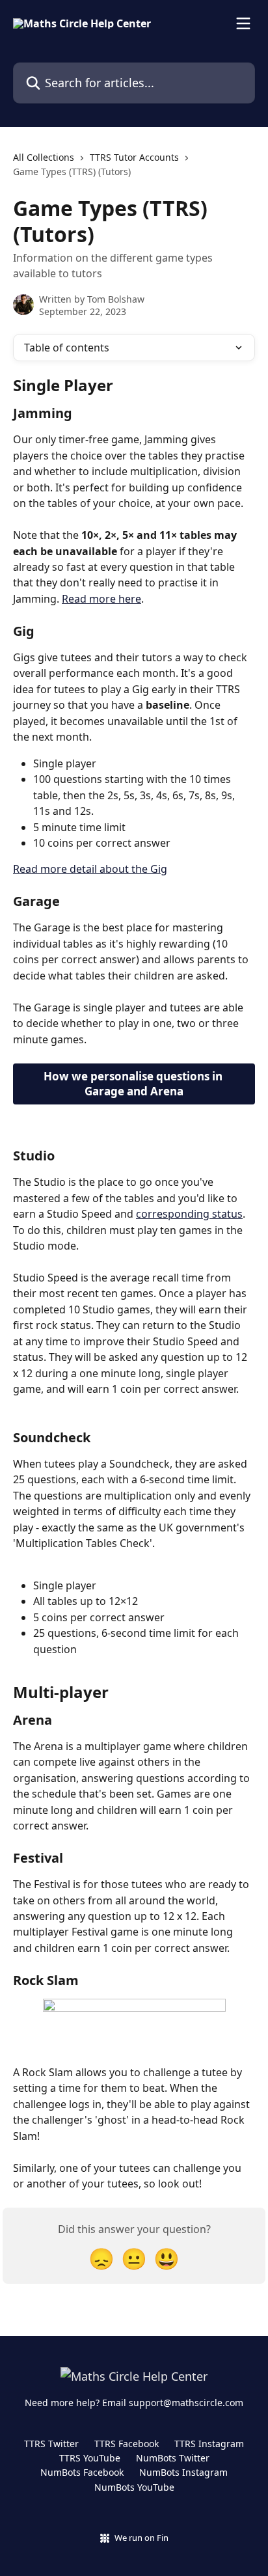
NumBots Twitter (173, 2458)
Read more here (101, 599)
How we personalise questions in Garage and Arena (134, 1084)
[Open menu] (243, 23)
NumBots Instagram (183, 2472)
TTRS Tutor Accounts (134, 157)
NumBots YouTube (134, 2487)
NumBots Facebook (82, 2472)
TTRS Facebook (127, 2444)
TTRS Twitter (51, 2444)
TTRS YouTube (90, 2458)
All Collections (44, 157)
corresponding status (189, 1214)
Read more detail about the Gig (90, 869)
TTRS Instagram (209, 2444)
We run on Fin (141, 2538)
